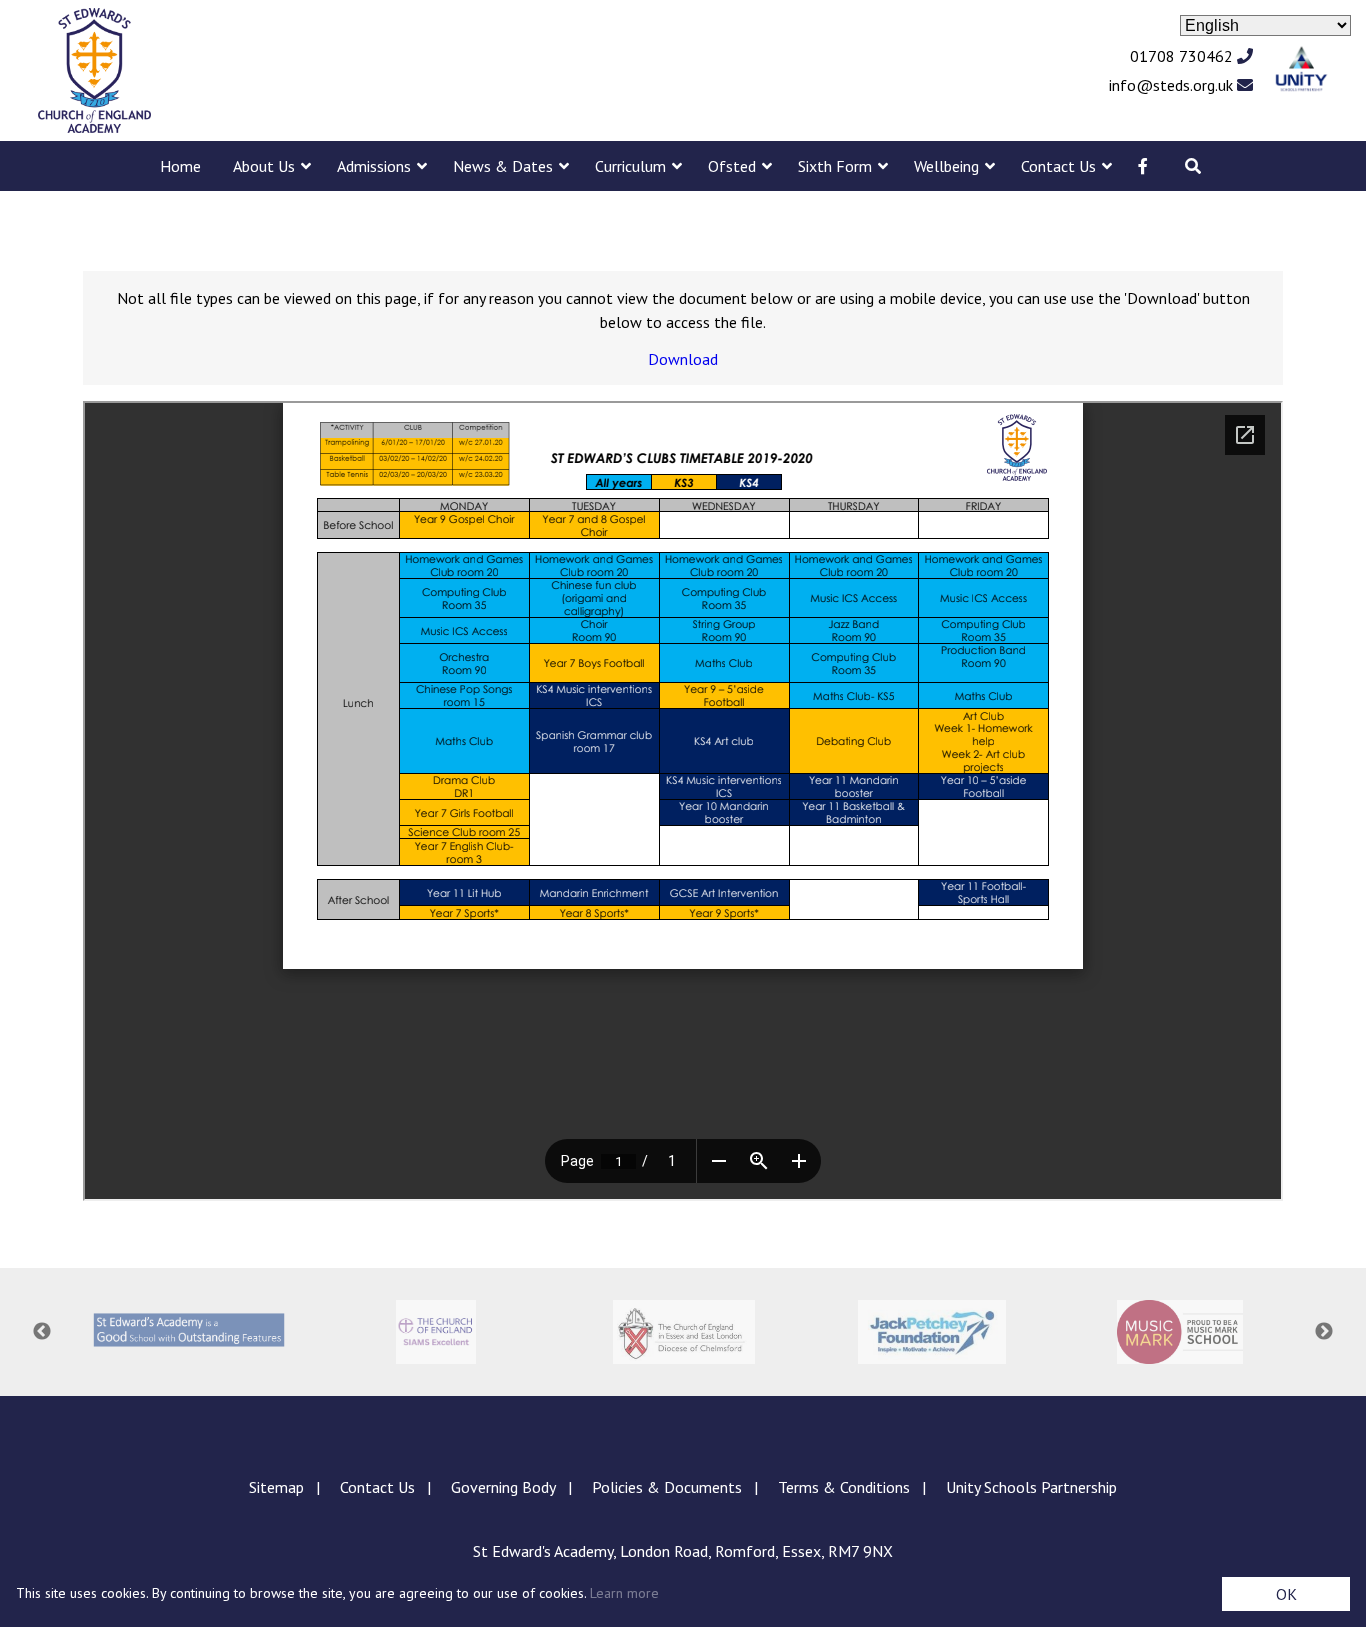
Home (180, 166)
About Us (264, 166)
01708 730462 (1183, 56)
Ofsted (732, 166)
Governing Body (503, 1487)
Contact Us (1058, 166)
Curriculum (630, 166)
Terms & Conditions (844, 1487)
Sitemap (276, 1487)
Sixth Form (835, 166)
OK (1286, 1594)
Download (683, 359)
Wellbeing (946, 166)
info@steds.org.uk (1173, 85)
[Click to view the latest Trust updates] (1301, 70)
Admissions (374, 166)
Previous (42, 1332)
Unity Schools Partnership (1031, 1487)
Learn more (624, 1593)
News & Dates (503, 166)
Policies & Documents (667, 1487)
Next (1324, 1332)
